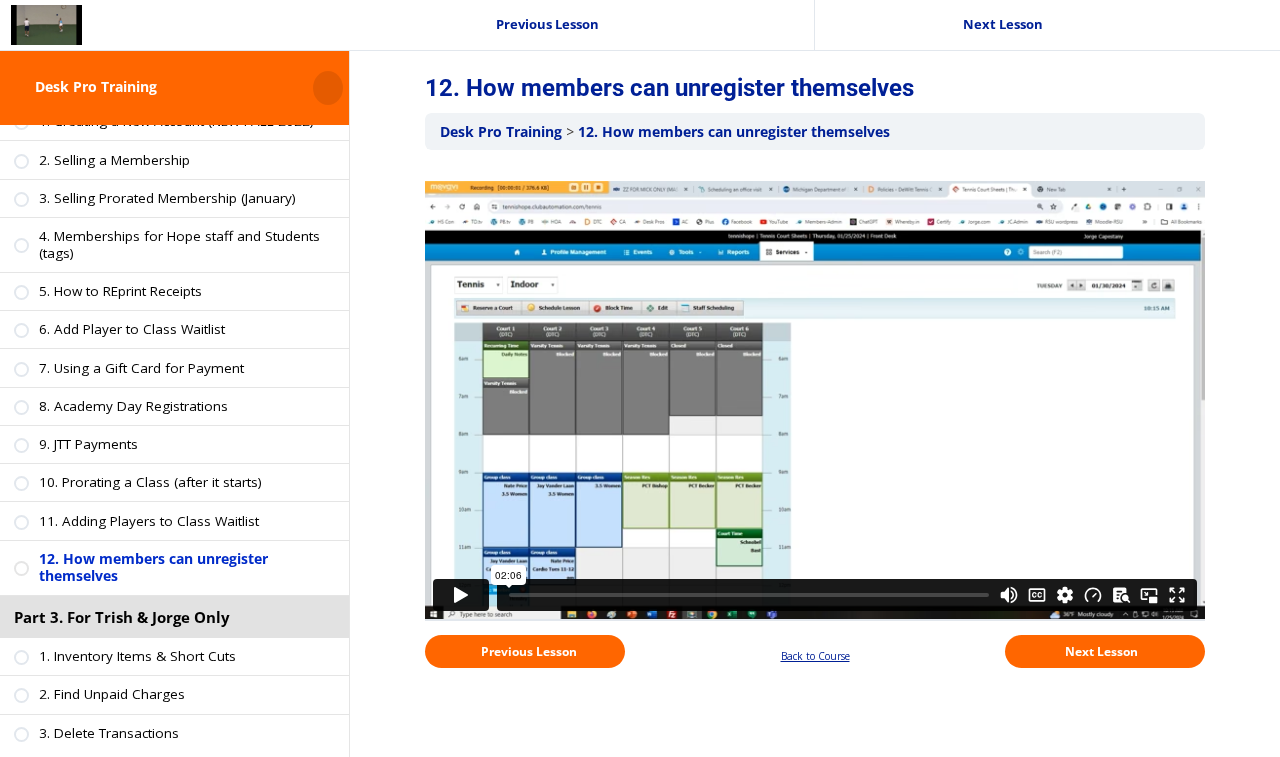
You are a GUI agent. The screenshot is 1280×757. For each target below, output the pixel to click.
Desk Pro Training (96, 87)
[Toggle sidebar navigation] (343, 87)
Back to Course (815, 656)
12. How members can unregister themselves (734, 131)
